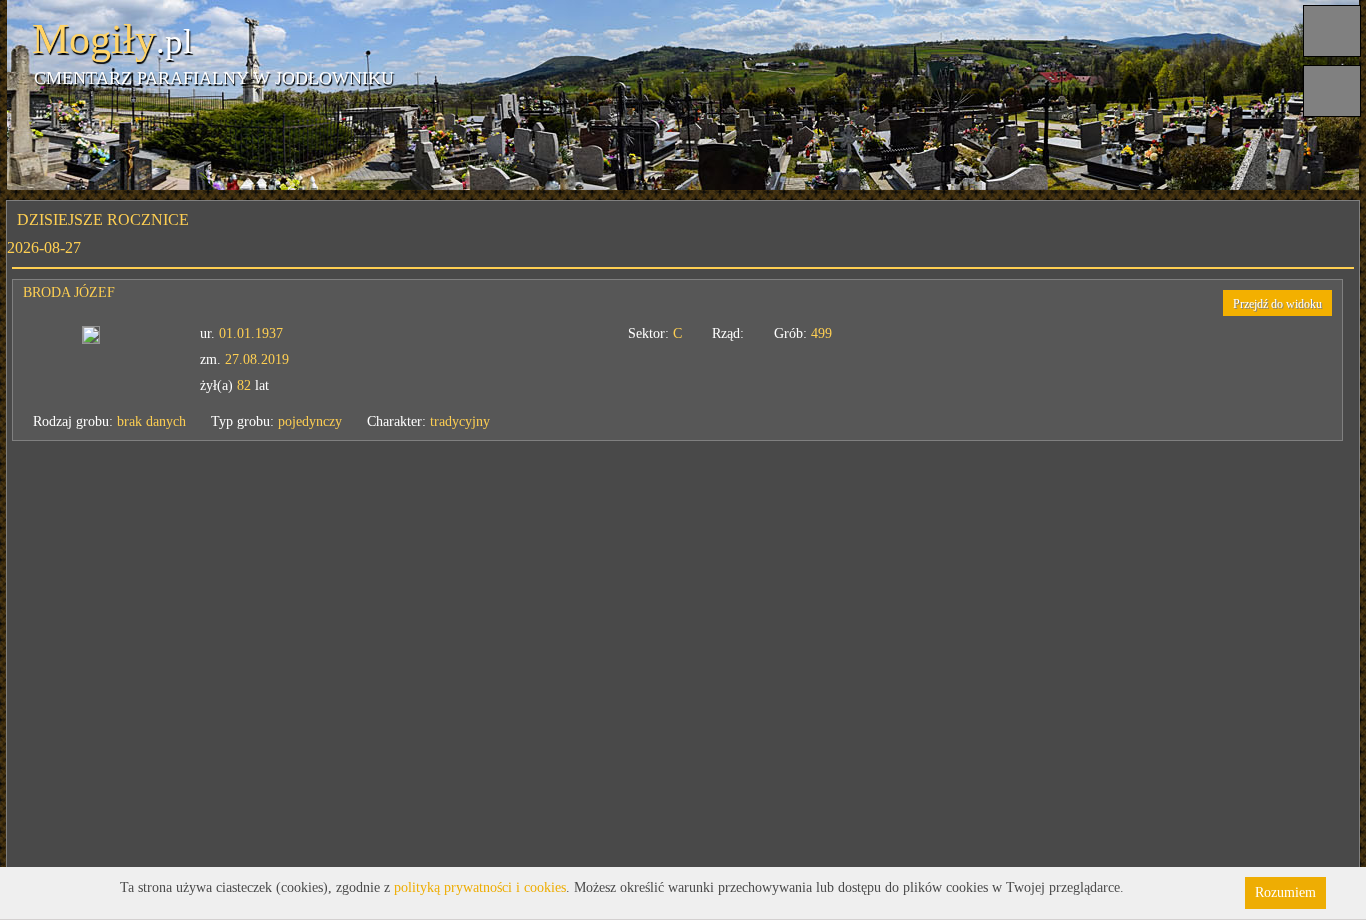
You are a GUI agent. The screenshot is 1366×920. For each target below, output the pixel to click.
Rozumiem (1285, 892)
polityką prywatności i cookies (480, 887)
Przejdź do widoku (1277, 304)
